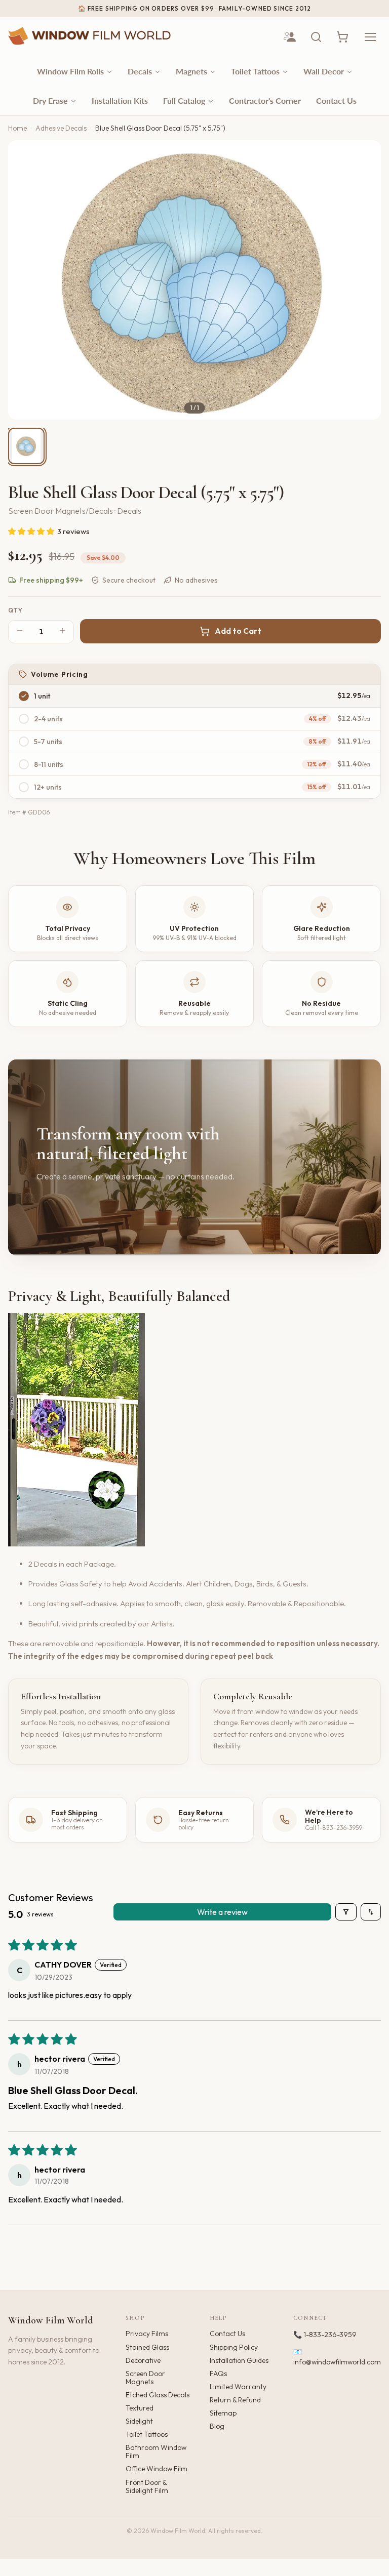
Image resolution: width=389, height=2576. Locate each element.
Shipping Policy (234, 2347)
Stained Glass (147, 2347)
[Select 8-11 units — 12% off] (24, 764)
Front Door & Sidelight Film (147, 2486)
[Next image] (365, 280)
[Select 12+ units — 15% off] (24, 787)
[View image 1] (26, 446)
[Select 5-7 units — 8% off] (24, 742)
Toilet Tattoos (147, 2434)
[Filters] (346, 1912)
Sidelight (139, 2421)
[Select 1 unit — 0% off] (24, 696)
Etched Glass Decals (158, 2395)
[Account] (290, 37)
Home (17, 128)
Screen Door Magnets (145, 2378)
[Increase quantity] (62, 631)
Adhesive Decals (61, 128)
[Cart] (342, 37)
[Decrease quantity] (20, 631)
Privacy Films (147, 2334)
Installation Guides (239, 2360)
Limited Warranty (238, 2387)
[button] (32, 531)
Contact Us (227, 2334)
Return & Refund (235, 2400)
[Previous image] (24, 280)
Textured (140, 2408)
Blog (217, 2426)
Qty (16, 610)
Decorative (143, 2360)
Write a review (222, 1912)
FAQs (218, 2374)
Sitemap (223, 2413)
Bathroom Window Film (156, 2451)
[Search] (316, 37)
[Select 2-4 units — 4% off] (24, 719)
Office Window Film (157, 2469)
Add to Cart (238, 631)
